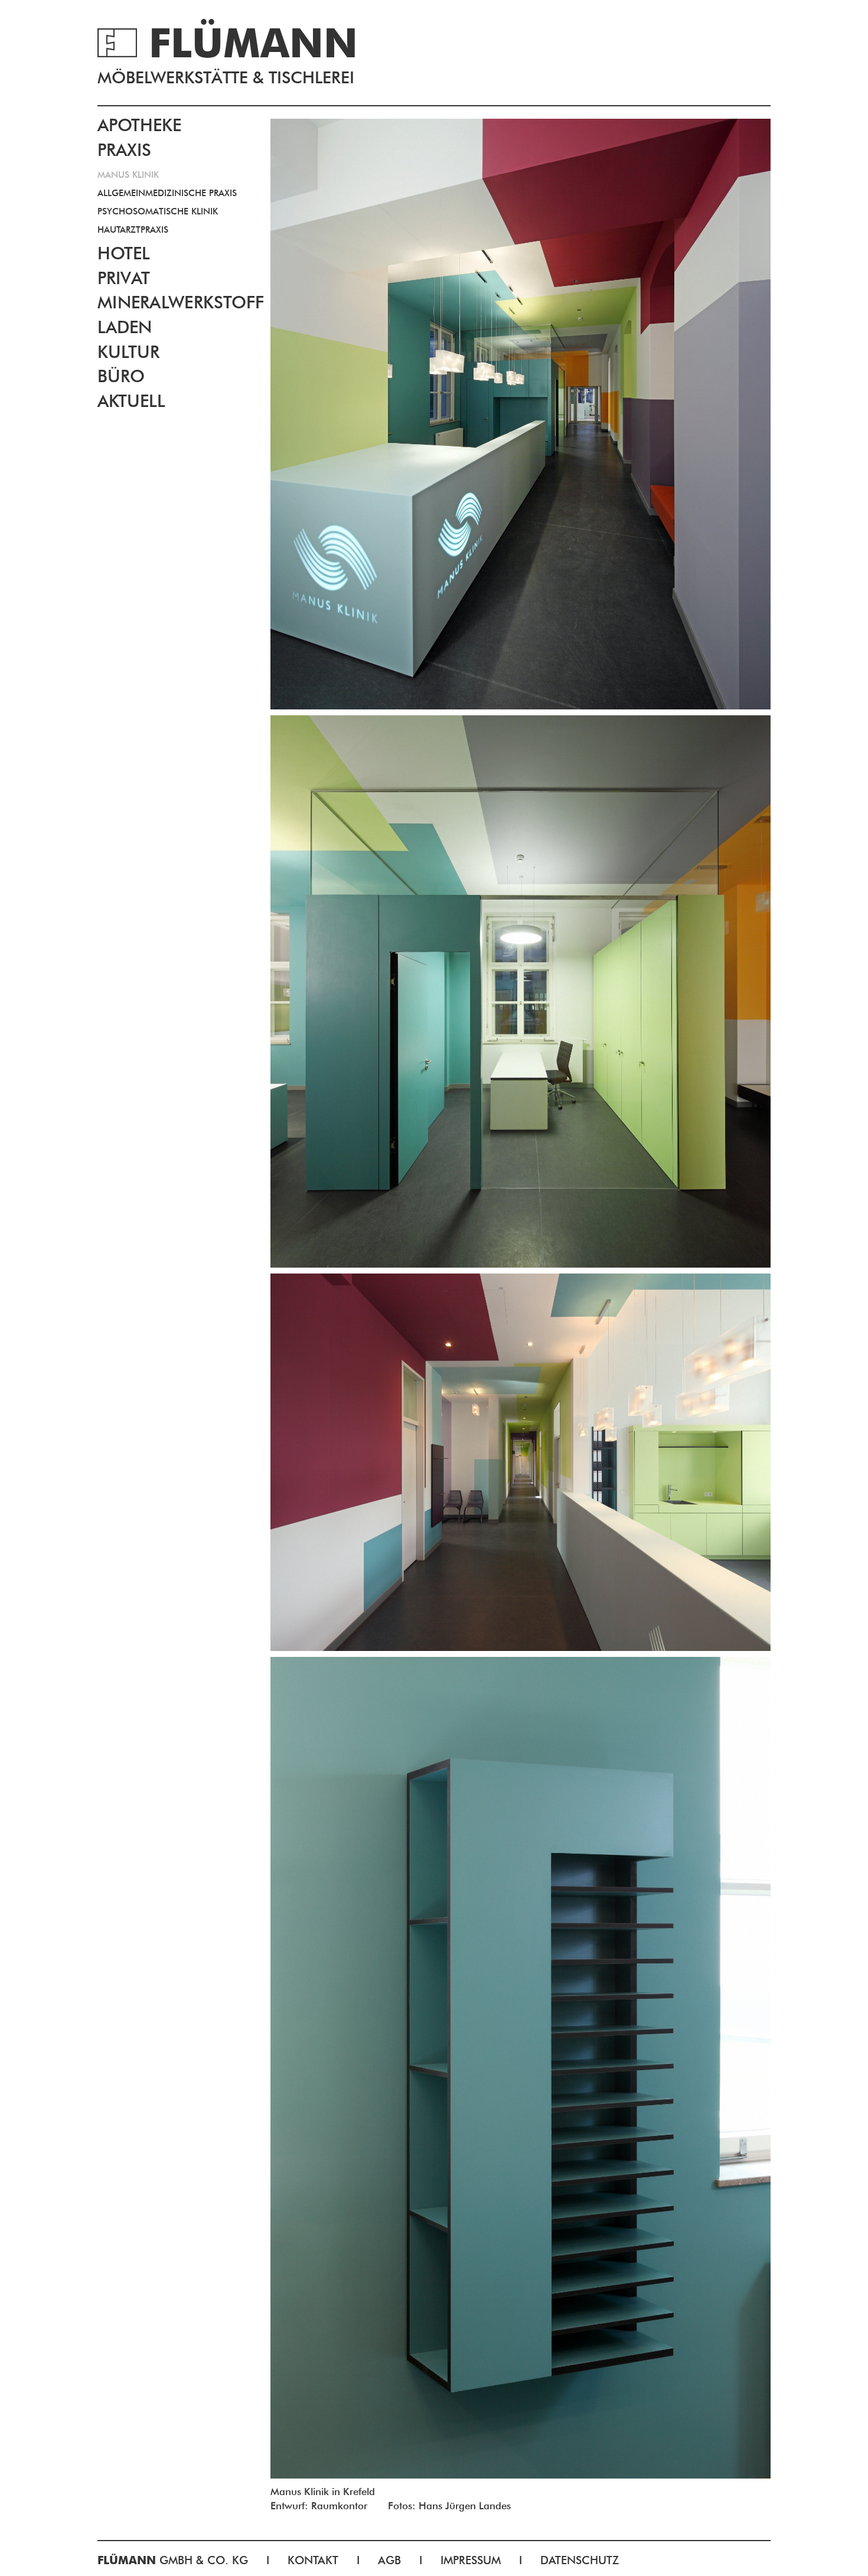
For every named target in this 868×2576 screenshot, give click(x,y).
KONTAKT (313, 2560)
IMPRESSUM (471, 2560)
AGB (389, 2560)
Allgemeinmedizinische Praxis (167, 193)
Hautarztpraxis (133, 230)
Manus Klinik (128, 175)
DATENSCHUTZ (580, 2560)
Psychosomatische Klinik (158, 211)
